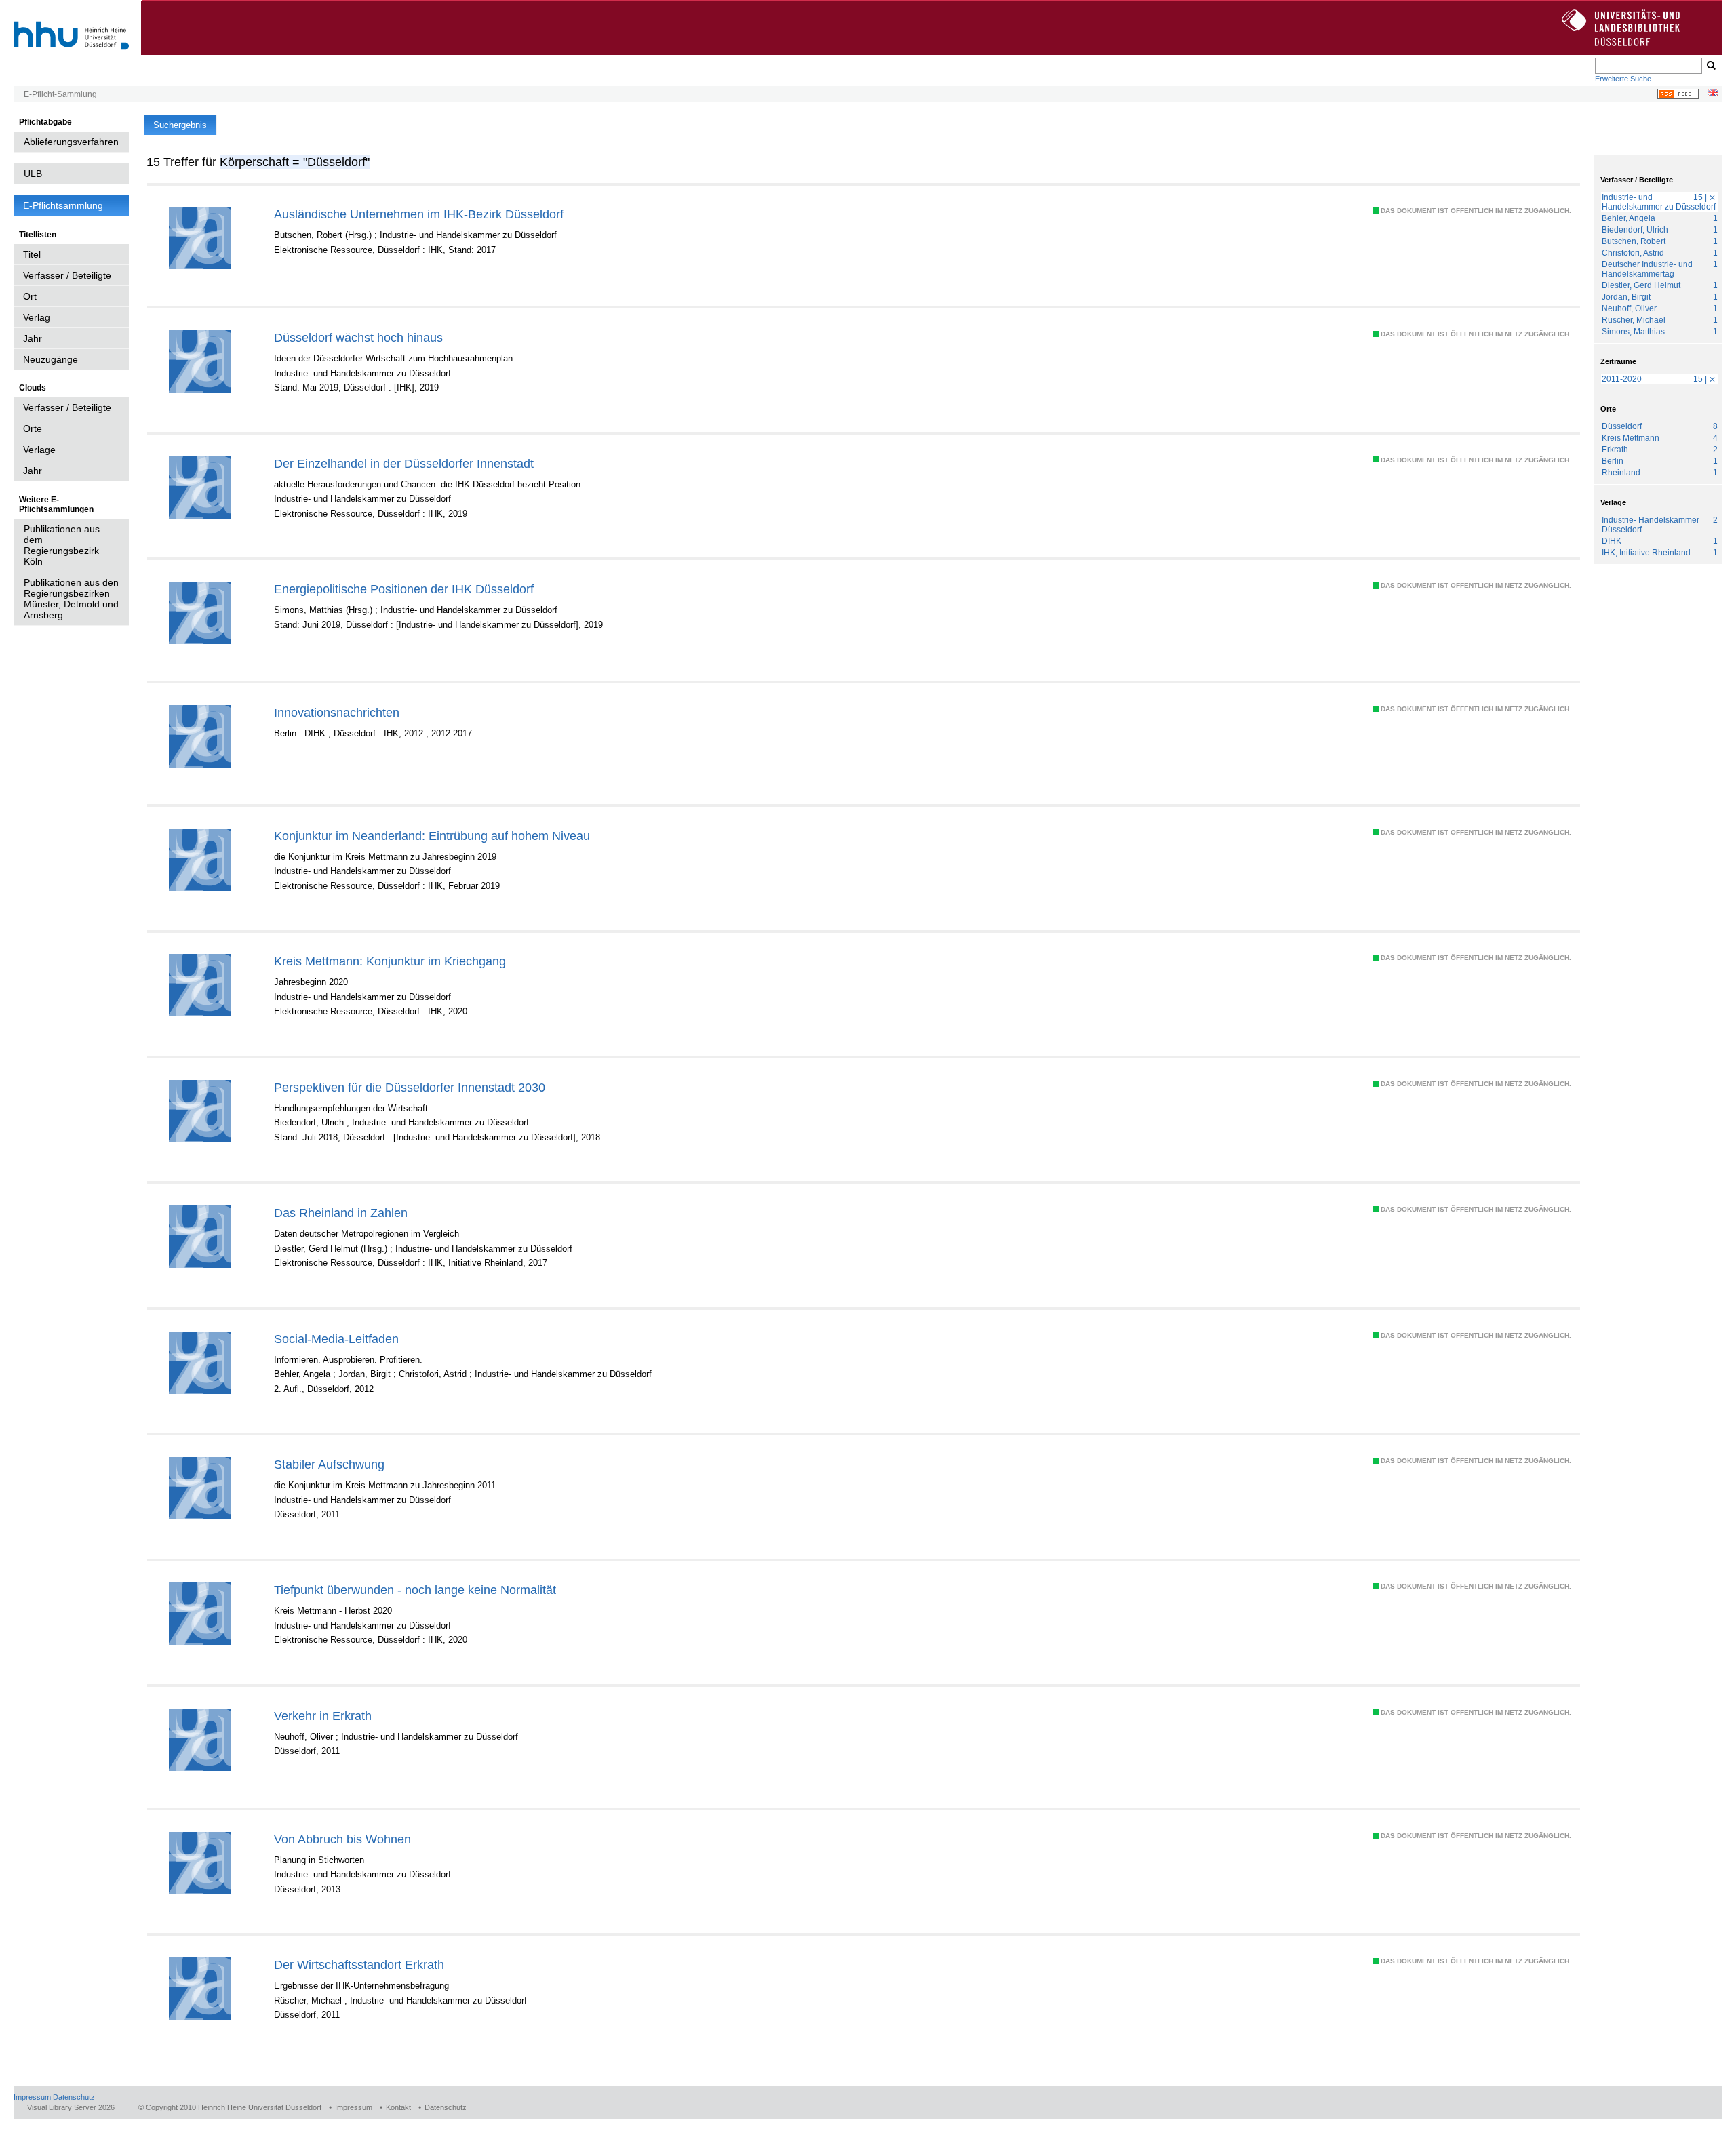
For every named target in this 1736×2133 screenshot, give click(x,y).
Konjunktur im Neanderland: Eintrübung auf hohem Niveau (432, 836)
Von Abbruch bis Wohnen (342, 1839)
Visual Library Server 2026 (71, 2107)
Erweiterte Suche (1623, 79)
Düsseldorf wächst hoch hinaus (358, 337)
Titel (32, 254)
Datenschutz (74, 2097)
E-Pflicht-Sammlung (60, 94)
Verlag (37, 317)
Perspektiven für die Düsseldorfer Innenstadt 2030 (410, 1087)
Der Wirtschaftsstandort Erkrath (359, 1965)
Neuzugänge (51, 359)
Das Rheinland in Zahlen (341, 1213)
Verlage (39, 450)
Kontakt (398, 2107)
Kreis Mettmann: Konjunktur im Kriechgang (390, 961)
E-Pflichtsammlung (63, 205)
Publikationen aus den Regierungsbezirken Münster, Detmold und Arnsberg (71, 599)
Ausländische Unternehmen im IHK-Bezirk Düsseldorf (419, 214)
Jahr (33, 338)
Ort (30, 296)
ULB (33, 174)
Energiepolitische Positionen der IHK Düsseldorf (404, 589)
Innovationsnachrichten (337, 712)
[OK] (1710, 66)
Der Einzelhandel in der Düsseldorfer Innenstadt (404, 463)
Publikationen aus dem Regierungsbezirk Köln (62, 545)
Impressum (32, 2097)
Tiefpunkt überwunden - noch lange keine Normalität (415, 1590)
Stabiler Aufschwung (329, 1464)
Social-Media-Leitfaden (336, 1339)
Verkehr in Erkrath (323, 1716)
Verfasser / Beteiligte (67, 275)
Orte (33, 428)
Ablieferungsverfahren (71, 142)
